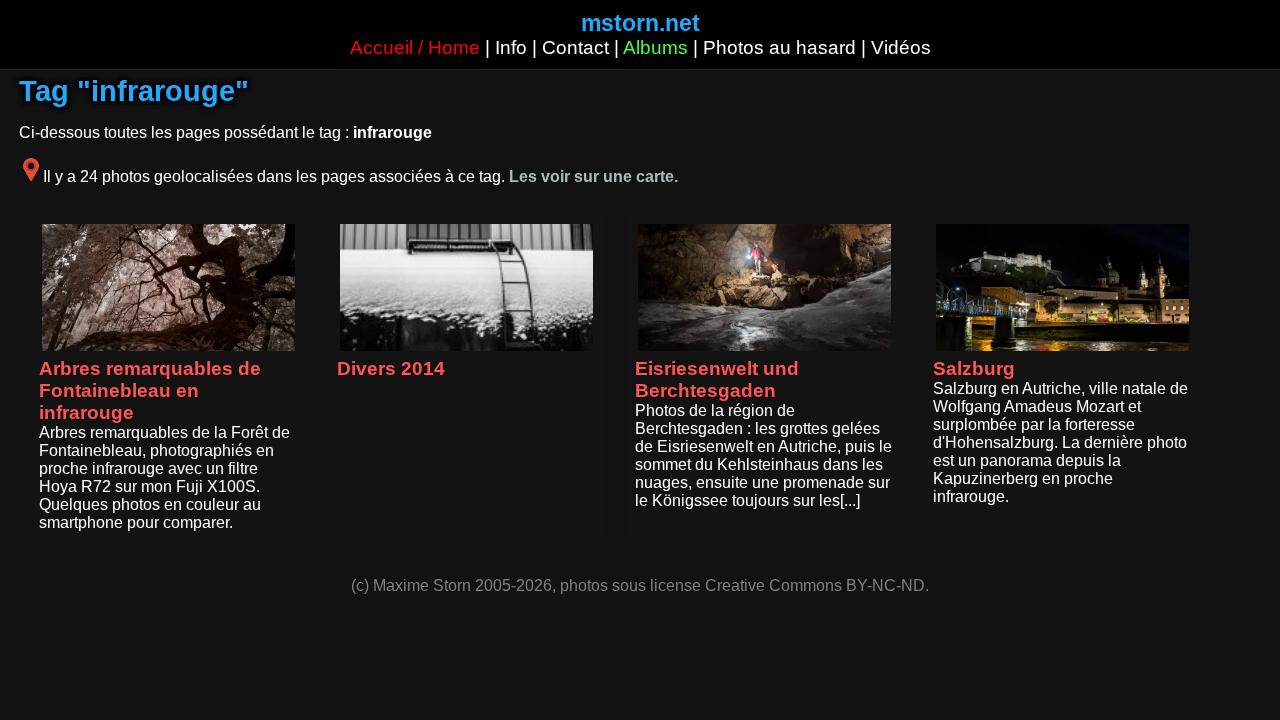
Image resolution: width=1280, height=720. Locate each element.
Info (511, 47)
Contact (575, 47)
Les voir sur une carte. (593, 176)
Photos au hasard (779, 47)
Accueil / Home (415, 47)
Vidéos (901, 47)
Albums (655, 47)
